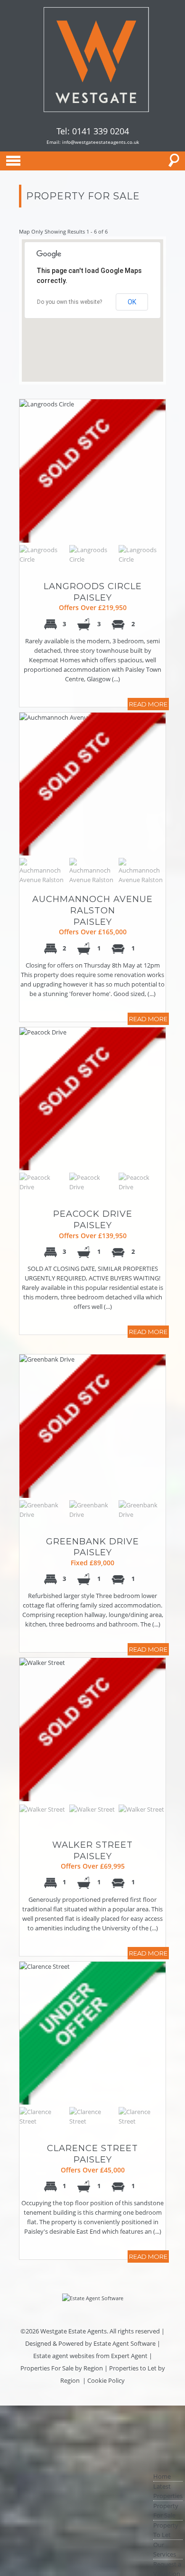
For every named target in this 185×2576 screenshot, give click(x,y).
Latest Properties (168, 2491)
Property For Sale (166, 2510)
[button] (84, 328)
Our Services (165, 2549)
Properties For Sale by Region (62, 2368)
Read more (148, 704)
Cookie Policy (106, 2380)
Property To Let (166, 2530)
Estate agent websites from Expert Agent (90, 2356)
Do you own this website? (69, 302)
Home (162, 2476)
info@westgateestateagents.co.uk (101, 142)
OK (132, 302)
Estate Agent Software (125, 2343)
